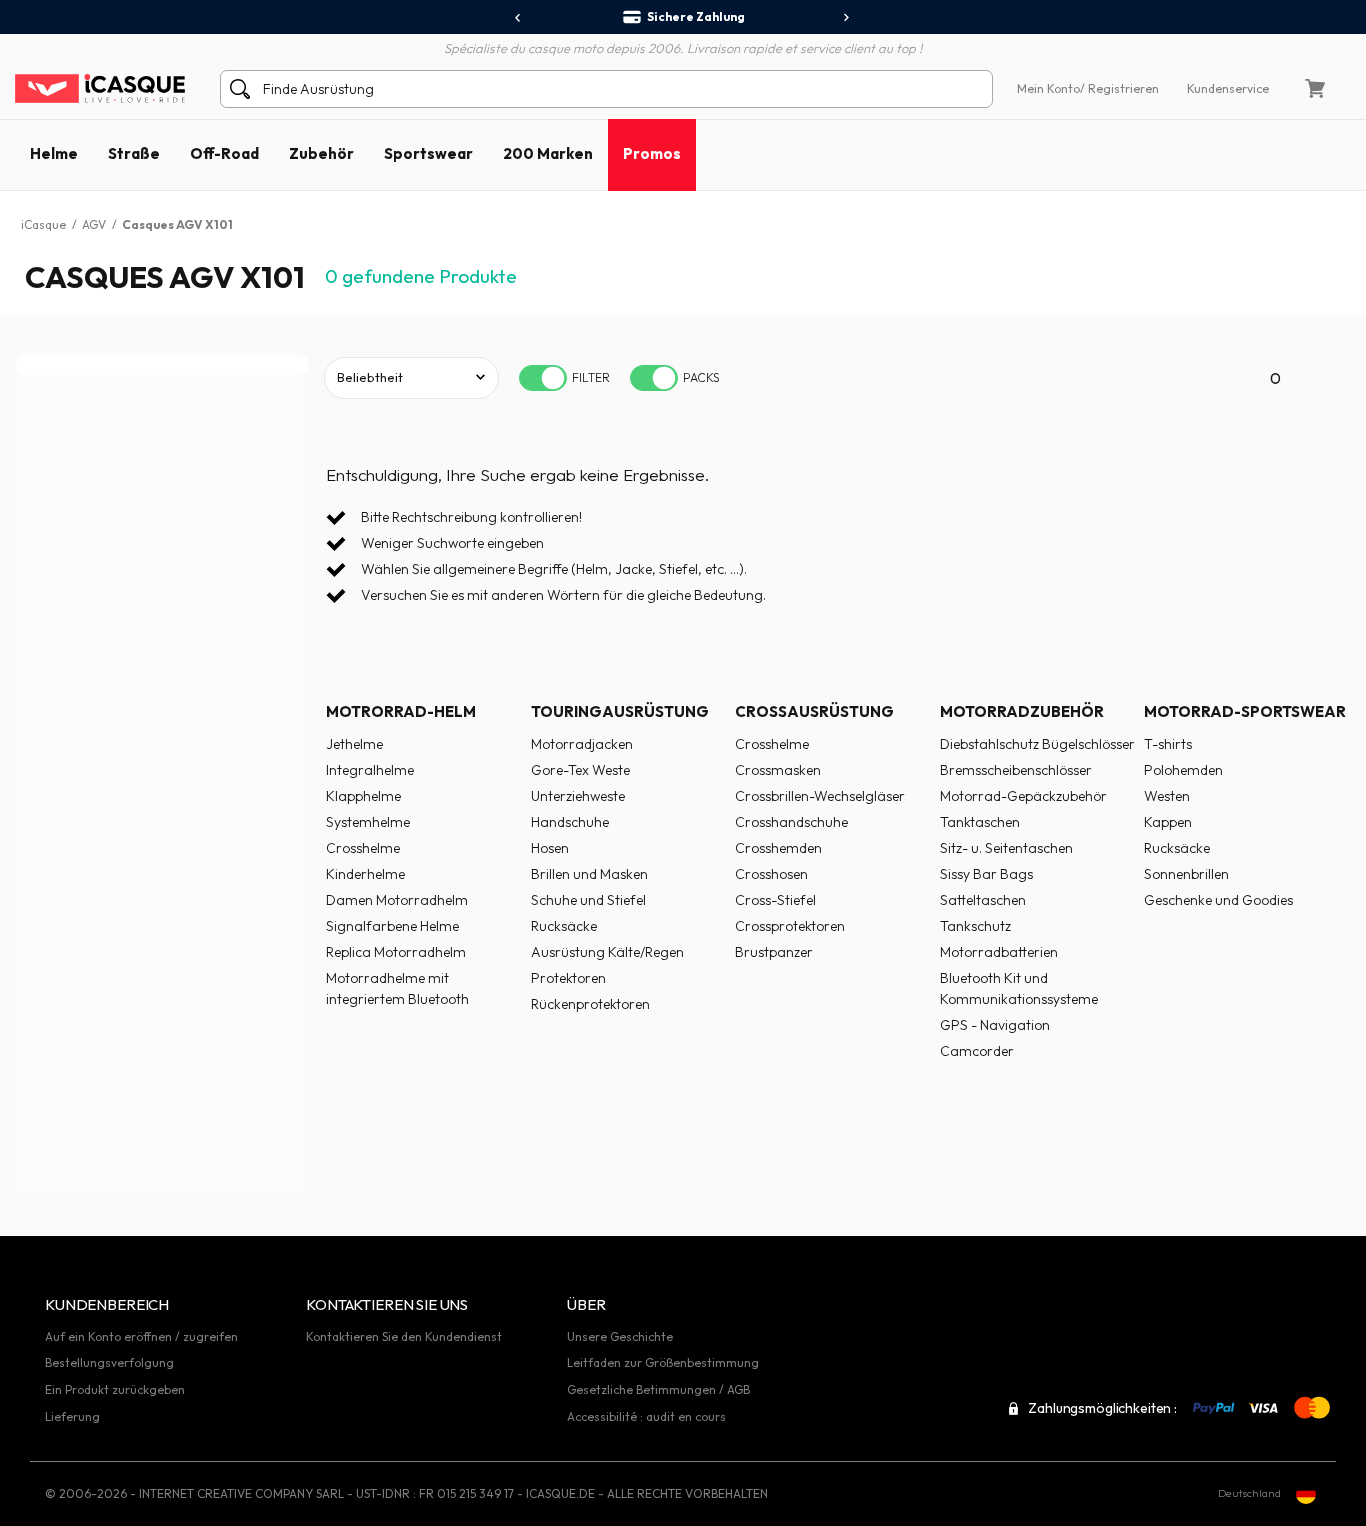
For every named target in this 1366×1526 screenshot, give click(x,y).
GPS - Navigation (995, 1025)
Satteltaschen (983, 900)
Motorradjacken (582, 744)
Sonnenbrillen (1186, 874)
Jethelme (354, 744)
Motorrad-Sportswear (1245, 711)
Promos (652, 153)
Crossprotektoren (790, 926)
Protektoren (568, 978)
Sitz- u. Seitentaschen (1006, 848)
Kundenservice (1228, 88)
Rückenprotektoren (590, 1004)
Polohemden (1183, 770)
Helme (54, 153)
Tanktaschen (980, 822)
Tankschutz (975, 926)
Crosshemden (778, 848)
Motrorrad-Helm (401, 711)
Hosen (550, 848)
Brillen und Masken (589, 874)
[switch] (543, 378)
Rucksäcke (564, 926)
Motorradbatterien (999, 952)
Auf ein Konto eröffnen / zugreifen (141, 1336)
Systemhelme (368, 822)
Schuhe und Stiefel (588, 900)
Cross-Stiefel (775, 900)
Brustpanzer (774, 952)
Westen (1167, 796)
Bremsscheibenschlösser (1016, 770)
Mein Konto (1048, 88)
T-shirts (1168, 744)
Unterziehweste (578, 796)
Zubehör (321, 153)
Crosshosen (771, 874)
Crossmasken (778, 770)
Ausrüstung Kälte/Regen (607, 952)
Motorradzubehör (1022, 711)
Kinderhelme (365, 874)
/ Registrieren (1119, 88)
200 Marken (548, 153)
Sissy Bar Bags (986, 874)
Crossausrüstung (814, 711)
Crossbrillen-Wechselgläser (820, 796)
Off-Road (224, 153)
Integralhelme (370, 770)
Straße (134, 153)
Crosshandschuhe (791, 822)
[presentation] (518, 18)
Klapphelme (363, 796)
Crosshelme (363, 848)
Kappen (1168, 822)
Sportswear (428, 153)
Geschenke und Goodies (1218, 900)
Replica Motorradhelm (396, 952)
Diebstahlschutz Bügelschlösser (1037, 744)
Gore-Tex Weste (580, 770)
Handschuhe (570, 822)
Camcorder (977, 1051)
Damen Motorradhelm (397, 900)
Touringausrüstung (620, 711)
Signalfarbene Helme (392, 926)
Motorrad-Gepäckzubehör (1023, 796)
